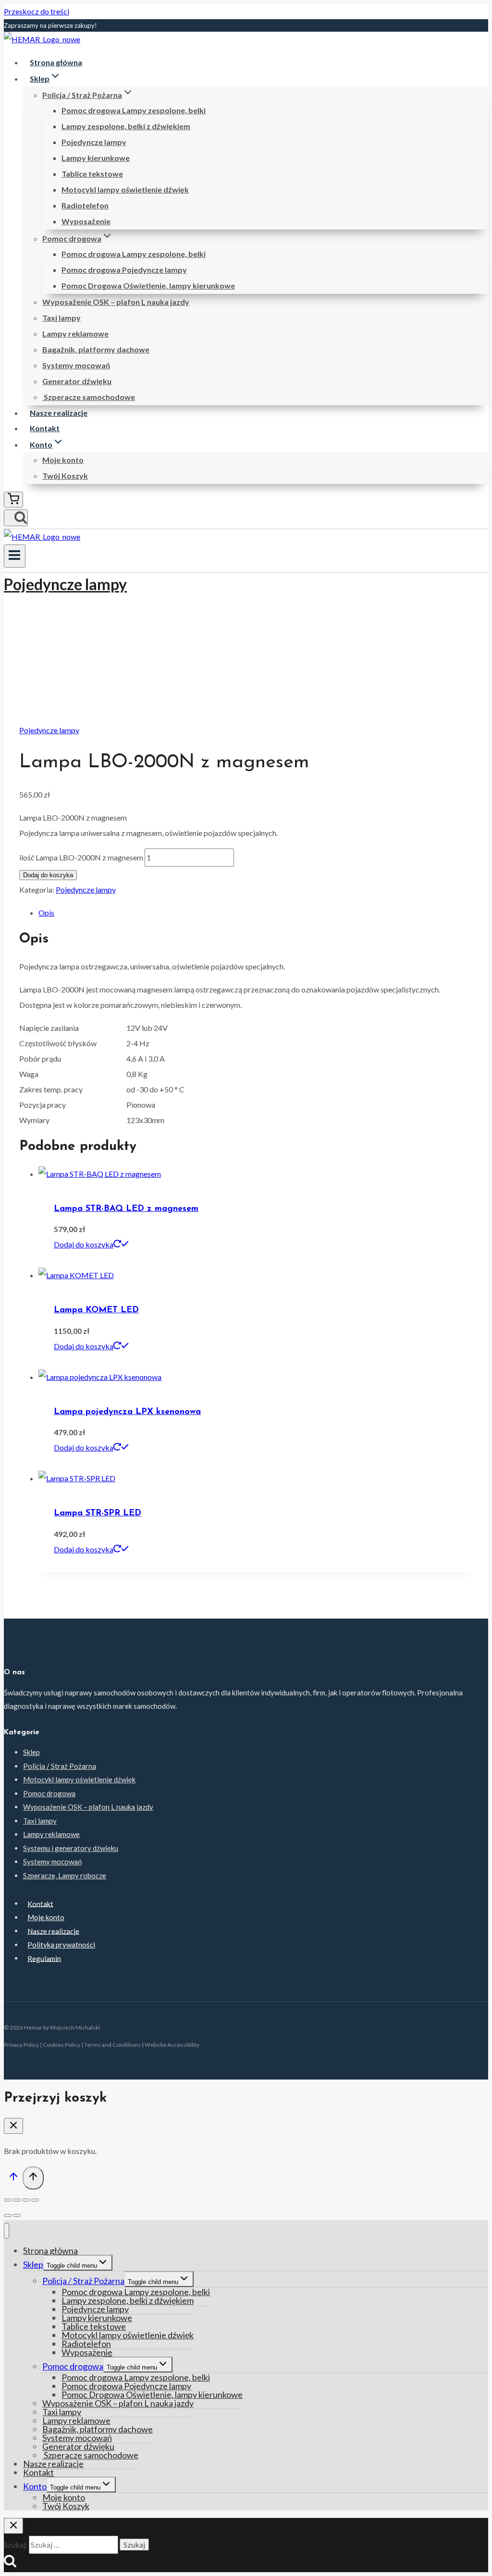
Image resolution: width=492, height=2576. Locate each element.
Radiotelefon (85, 205)
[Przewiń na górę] (13, 2179)
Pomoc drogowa (49, 1793)
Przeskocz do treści (37, 11)
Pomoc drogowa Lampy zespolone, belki (134, 110)
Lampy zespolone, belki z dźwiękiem (126, 126)
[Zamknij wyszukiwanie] (13, 2526)
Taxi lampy (61, 318)
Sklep (31, 1752)
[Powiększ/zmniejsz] (35, 2200)
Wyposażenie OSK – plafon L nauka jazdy (116, 302)
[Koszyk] (13, 500)
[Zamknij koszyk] (13, 2126)
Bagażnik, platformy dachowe (96, 349)
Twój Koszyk (65, 476)
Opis (46, 913)
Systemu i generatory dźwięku (71, 1848)
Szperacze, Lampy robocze (65, 1875)
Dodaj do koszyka (48, 875)
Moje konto (63, 460)
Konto (35, 2486)
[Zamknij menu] (6, 2231)
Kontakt (45, 428)
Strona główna (56, 62)
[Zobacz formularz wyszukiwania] (16, 518)
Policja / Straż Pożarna (60, 1766)
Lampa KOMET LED (96, 1310)
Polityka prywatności (61, 1945)
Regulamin (44, 1958)
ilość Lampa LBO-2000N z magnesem (81, 857)
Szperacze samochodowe (89, 397)
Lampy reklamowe (75, 333)
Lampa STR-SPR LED (98, 1513)
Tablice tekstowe (92, 174)
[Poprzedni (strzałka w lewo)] (8, 2215)
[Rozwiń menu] (15, 556)
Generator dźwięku (77, 381)
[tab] (256, 913)
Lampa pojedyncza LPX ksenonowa (127, 1412)
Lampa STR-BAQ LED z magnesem (126, 1209)
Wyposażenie (86, 221)
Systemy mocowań (76, 365)
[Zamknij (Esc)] (8, 2200)
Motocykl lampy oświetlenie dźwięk (125, 189)
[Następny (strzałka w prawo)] (17, 2215)
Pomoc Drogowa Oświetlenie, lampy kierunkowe (148, 285)
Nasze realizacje (59, 413)
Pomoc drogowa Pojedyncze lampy (124, 270)
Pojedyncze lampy (94, 142)
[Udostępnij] (17, 2200)
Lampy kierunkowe (96, 158)
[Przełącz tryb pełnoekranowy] (26, 2200)
